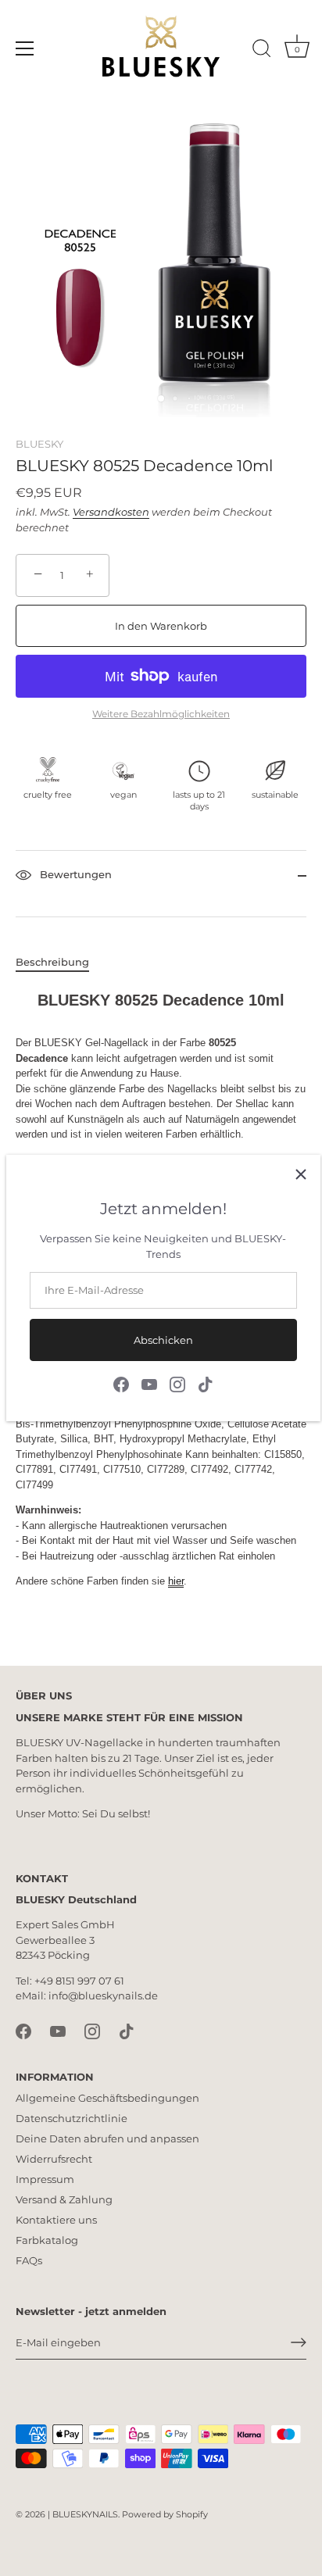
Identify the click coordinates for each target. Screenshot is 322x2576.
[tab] (60, 963)
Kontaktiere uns (56, 2220)
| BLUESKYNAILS (83, 2514)
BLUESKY (39, 444)
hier (176, 1581)
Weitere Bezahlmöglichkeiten (161, 714)
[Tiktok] (206, 1383)
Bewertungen (74, 874)
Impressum (45, 2179)
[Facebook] (121, 1383)
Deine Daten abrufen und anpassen (107, 2138)
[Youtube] (149, 1383)
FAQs (29, 2260)
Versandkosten (111, 512)
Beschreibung (52, 962)
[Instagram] (177, 1383)
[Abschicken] (299, 2342)
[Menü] (25, 48)
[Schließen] (301, 1174)
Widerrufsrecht (54, 2159)
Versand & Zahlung (64, 2199)
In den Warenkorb (161, 626)
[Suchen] (262, 51)
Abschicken (163, 1340)
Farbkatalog (47, 2240)
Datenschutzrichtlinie (72, 2118)
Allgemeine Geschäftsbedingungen (107, 2098)
